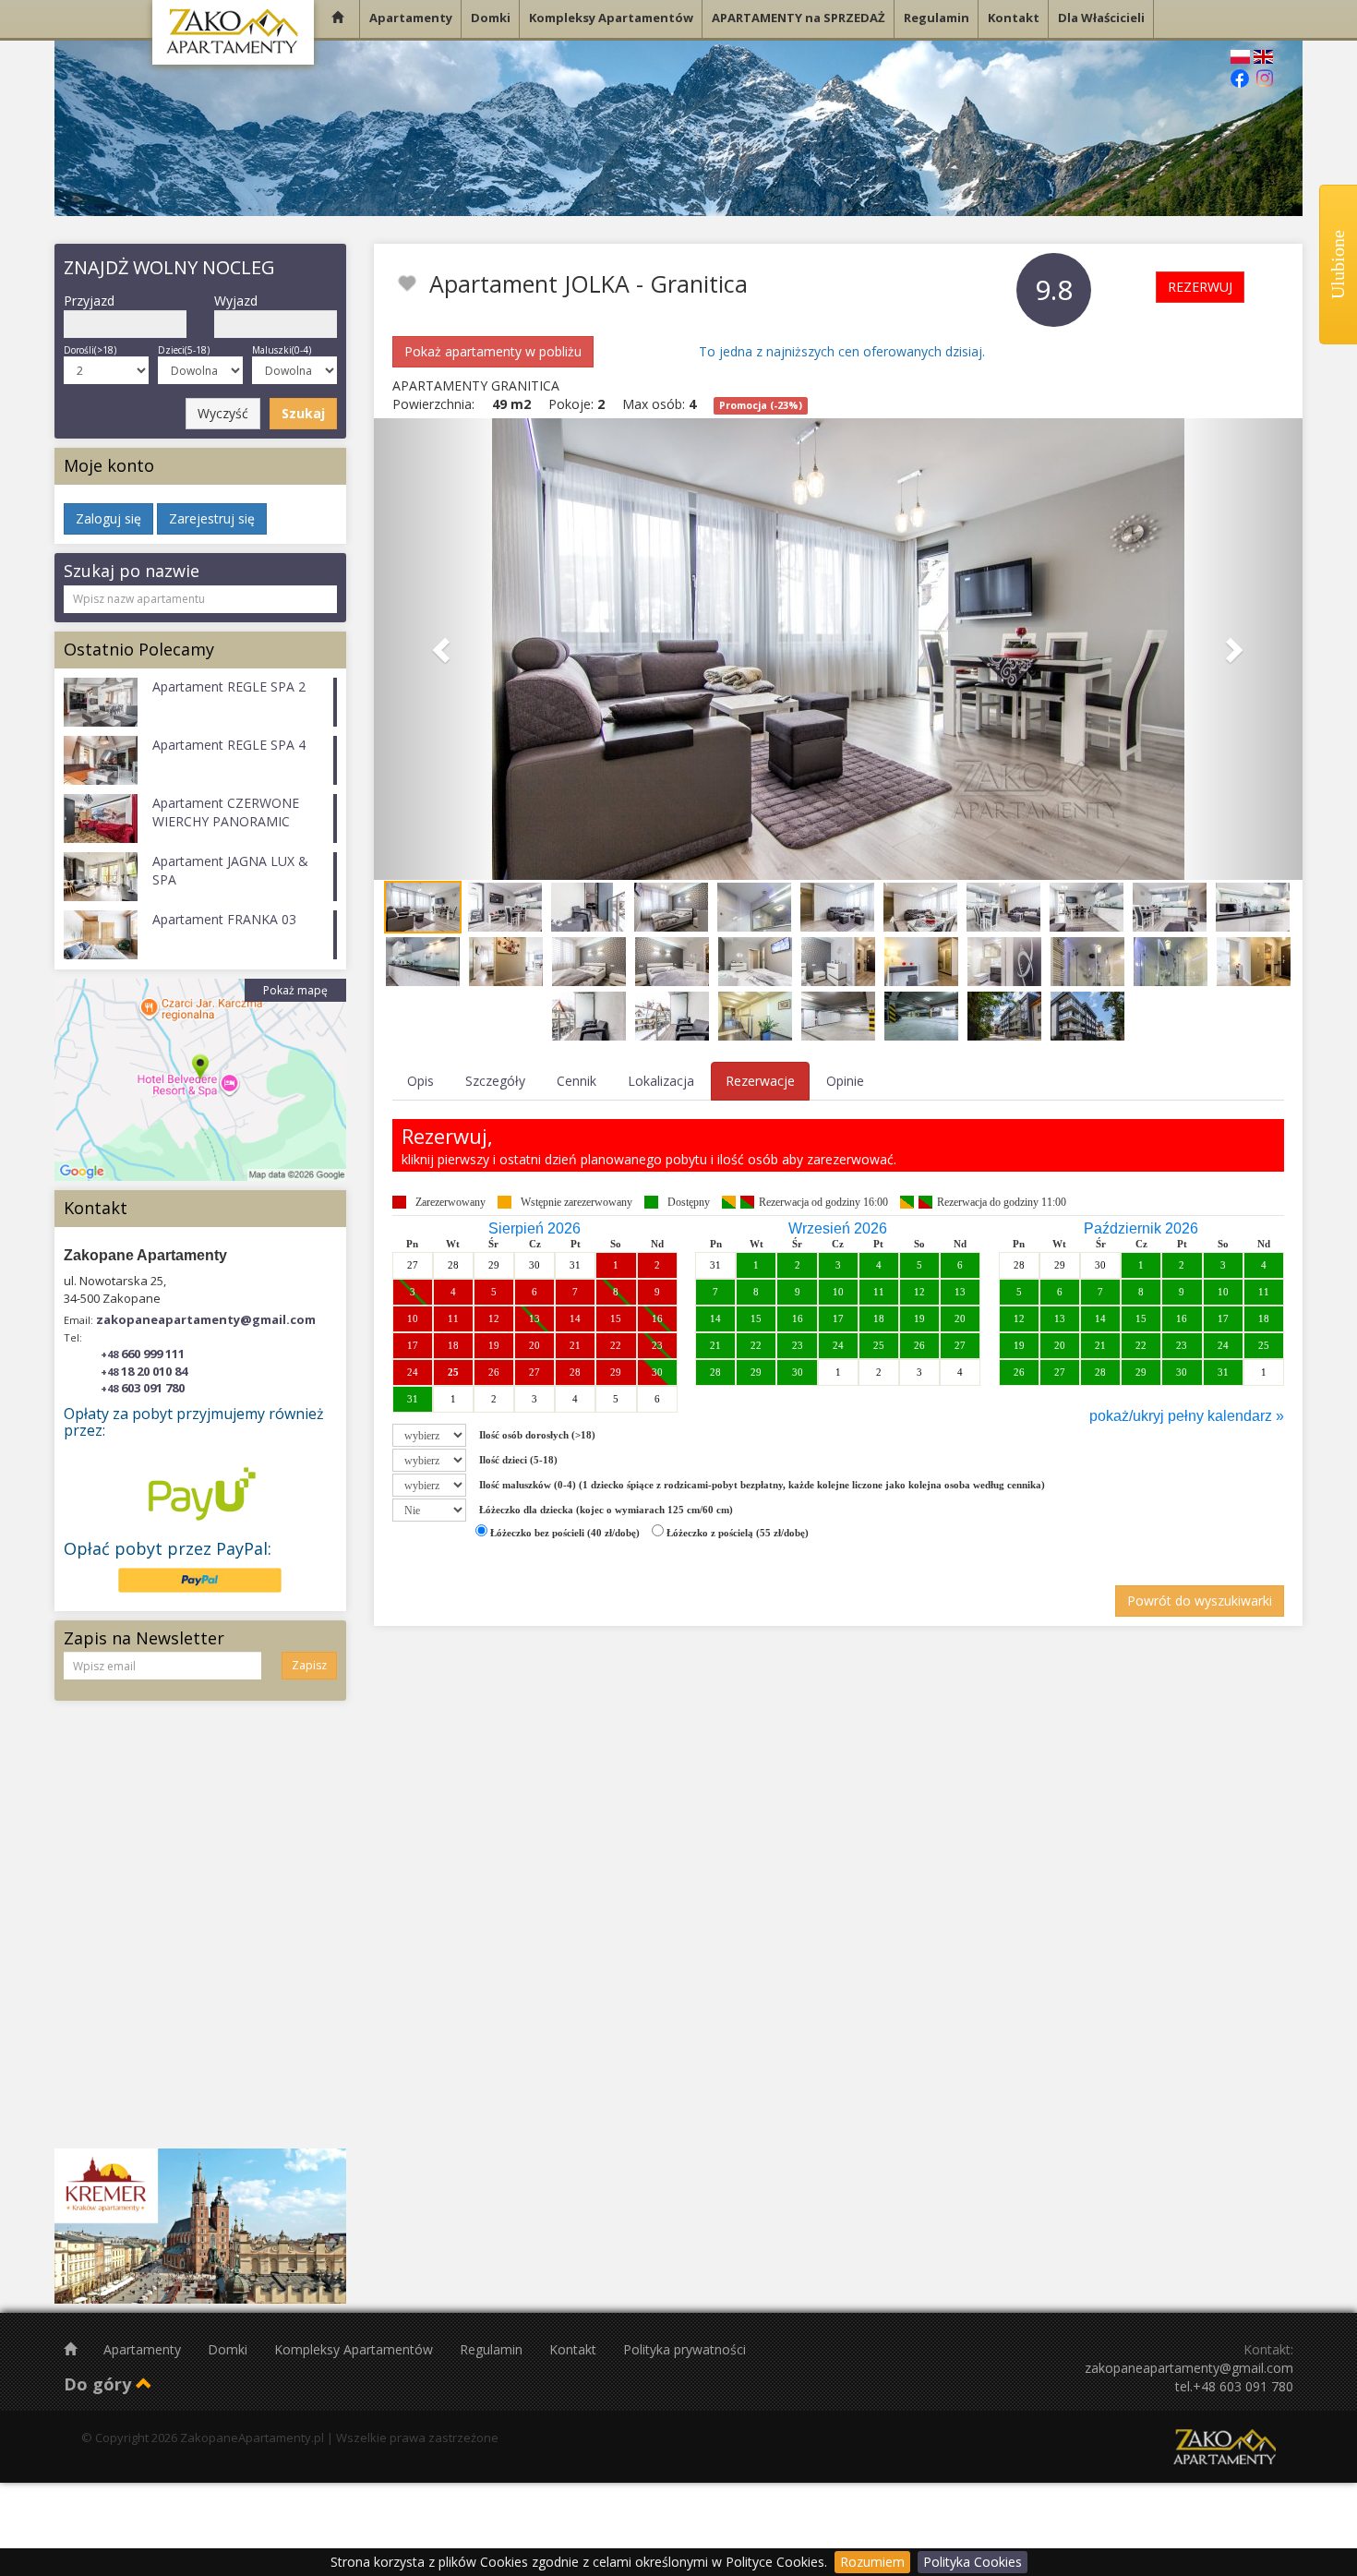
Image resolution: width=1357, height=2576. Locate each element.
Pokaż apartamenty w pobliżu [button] (493, 351)
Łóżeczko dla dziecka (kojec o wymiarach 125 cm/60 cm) (606, 1510)
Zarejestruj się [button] (212, 518)
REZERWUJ (1200, 287)
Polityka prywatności (685, 2349)
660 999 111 (143, 1354)
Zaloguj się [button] (108, 518)
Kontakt (575, 2349)
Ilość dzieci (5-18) (518, 1460)
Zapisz (309, 1665)
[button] (444, 649)
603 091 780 (143, 1388)
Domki (229, 2349)
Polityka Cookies (973, 2562)
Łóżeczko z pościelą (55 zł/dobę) (736, 1533)
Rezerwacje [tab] (760, 1081)
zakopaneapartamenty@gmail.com (206, 1319)
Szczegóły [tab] (495, 1081)
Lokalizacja (661, 1081)
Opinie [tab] (845, 1081)
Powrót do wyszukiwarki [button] (1200, 1601)
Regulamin (493, 2349)
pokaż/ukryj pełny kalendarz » (1187, 1416)
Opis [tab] (420, 1081)
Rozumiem (872, 2562)
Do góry (100, 2384)
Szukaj (303, 413)
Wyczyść (223, 413)
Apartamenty (144, 2349)
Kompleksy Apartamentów (355, 2349)
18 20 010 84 (144, 1371)
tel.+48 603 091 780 (1234, 2386)
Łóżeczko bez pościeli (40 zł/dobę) (564, 1533)
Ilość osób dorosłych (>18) (537, 1435)
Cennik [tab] (576, 1081)
